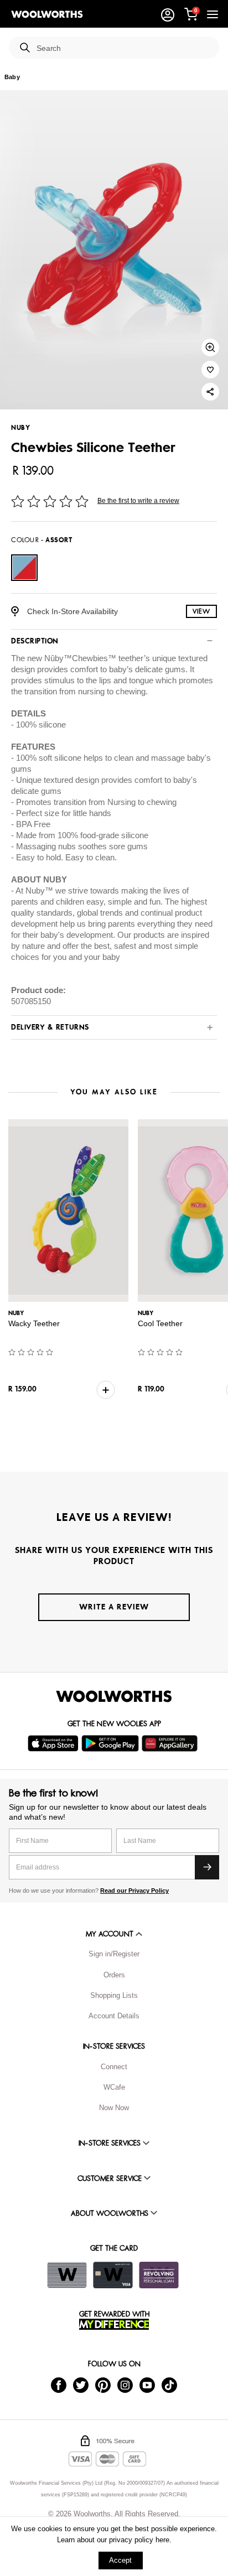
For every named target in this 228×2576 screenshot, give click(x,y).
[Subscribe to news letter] (207, 1867)
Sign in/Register (114, 1954)
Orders (114, 1975)
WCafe (114, 2087)
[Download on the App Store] (55, 1743)
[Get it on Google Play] (112, 1743)
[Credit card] (113, 2275)
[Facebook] (59, 2384)
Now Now (114, 2108)
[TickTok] (169, 2384)
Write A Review (114, 1607)
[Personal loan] (159, 2275)
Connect (114, 2067)
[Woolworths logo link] (47, 14)
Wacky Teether (34, 1323)
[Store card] (67, 2275)
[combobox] (123, 48)
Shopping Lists (114, 1995)
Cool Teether (160, 1323)
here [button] (162, 2540)
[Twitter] (81, 2384)
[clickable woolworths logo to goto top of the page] (114, 1696)
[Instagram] (125, 2384)
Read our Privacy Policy (134, 1891)
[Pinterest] (103, 2384)
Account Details (114, 2016)
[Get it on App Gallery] (171, 1743)
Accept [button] (120, 2560)
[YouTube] (147, 2384)
